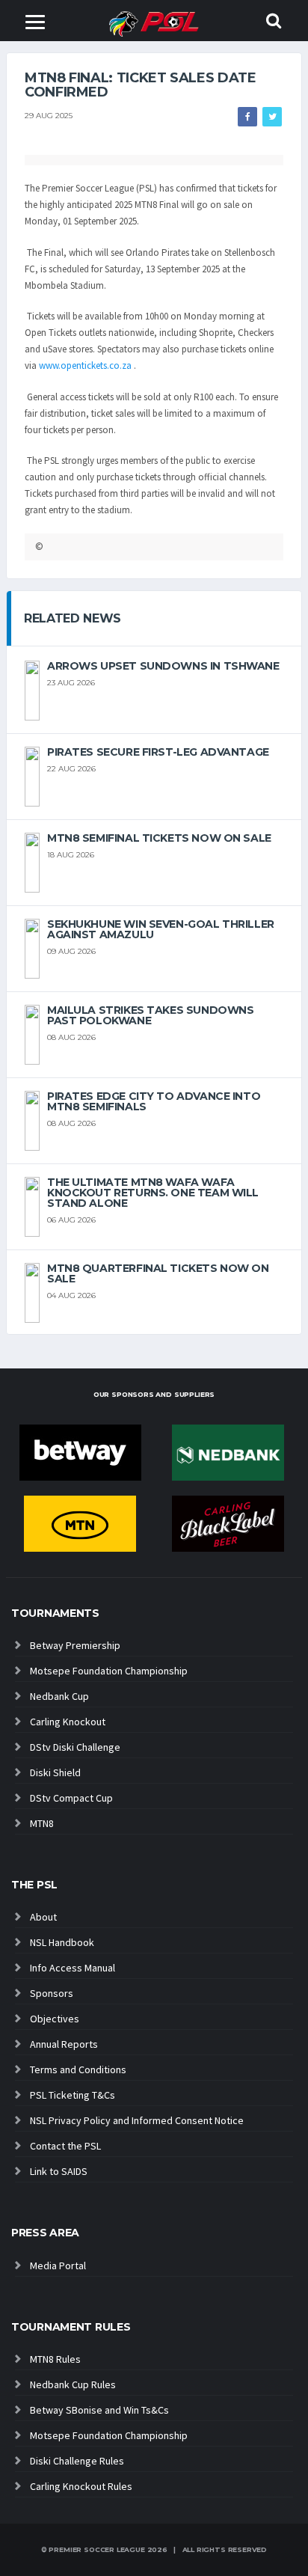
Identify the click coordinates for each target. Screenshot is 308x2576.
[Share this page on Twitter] (272, 117)
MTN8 (42, 1823)
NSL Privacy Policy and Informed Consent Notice (137, 2120)
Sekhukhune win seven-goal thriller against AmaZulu (161, 929)
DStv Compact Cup (71, 1798)
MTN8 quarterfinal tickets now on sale (158, 1273)
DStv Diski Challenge (75, 1747)
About (43, 1917)
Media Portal (58, 2266)
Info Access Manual (73, 1968)
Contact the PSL (65, 2146)
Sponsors (52, 1993)
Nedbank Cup (59, 1696)
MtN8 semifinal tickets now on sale (159, 838)
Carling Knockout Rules (81, 2486)
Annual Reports (64, 2044)
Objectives (55, 2019)
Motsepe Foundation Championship (109, 1671)
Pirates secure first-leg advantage (158, 752)
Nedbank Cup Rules (73, 2384)
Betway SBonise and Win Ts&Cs (99, 2410)
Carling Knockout (68, 1722)
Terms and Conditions (78, 2069)
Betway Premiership (75, 1645)
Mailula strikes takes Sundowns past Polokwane (150, 1015)
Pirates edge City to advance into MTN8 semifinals (154, 1101)
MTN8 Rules (55, 2359)
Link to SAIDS (59, 2171)
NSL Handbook (62, 1942)
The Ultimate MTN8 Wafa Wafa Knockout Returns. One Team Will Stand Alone (153, 1193)
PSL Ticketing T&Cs (73, 2095)
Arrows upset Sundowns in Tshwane (163, 666)
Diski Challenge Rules (77, 2461)
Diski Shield (55, 1772)
